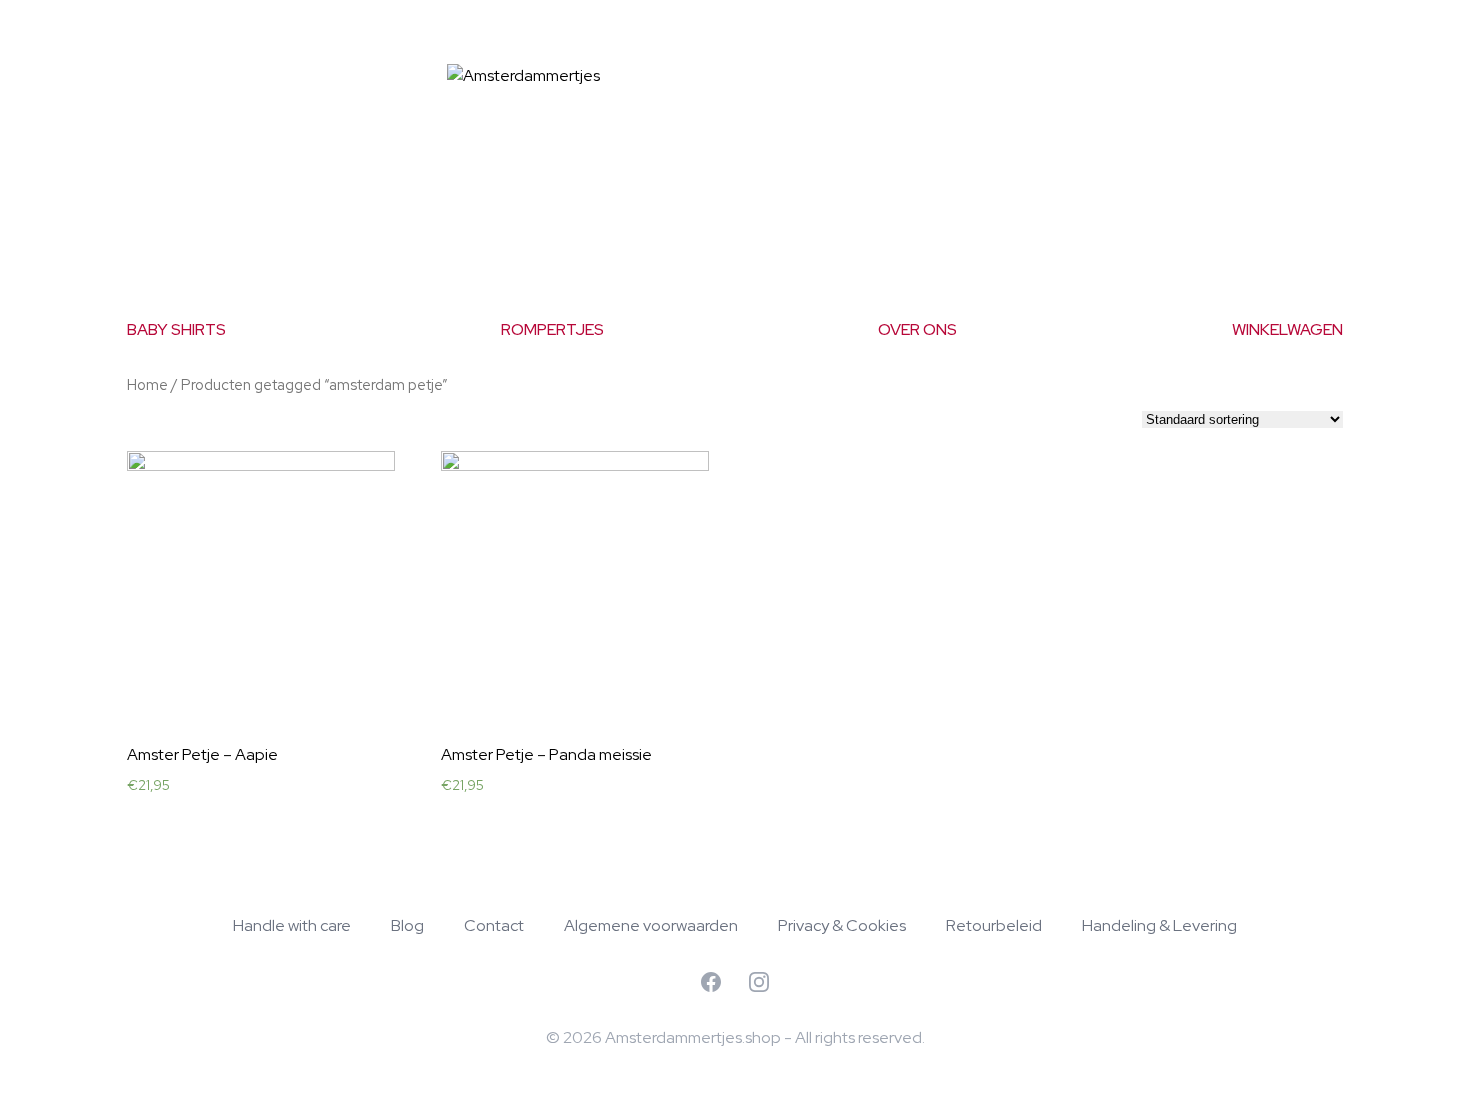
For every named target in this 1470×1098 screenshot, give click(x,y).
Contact (494, 925)
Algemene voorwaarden (651, 925)
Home (147, 384)
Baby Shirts (176, 329)
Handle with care (292, 925)
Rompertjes (552, 329)
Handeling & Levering (1159, 925)
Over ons (917, 329)
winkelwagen (1287, 329)
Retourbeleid (994, 925)
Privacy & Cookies (842, 925)
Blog (407, 925)
